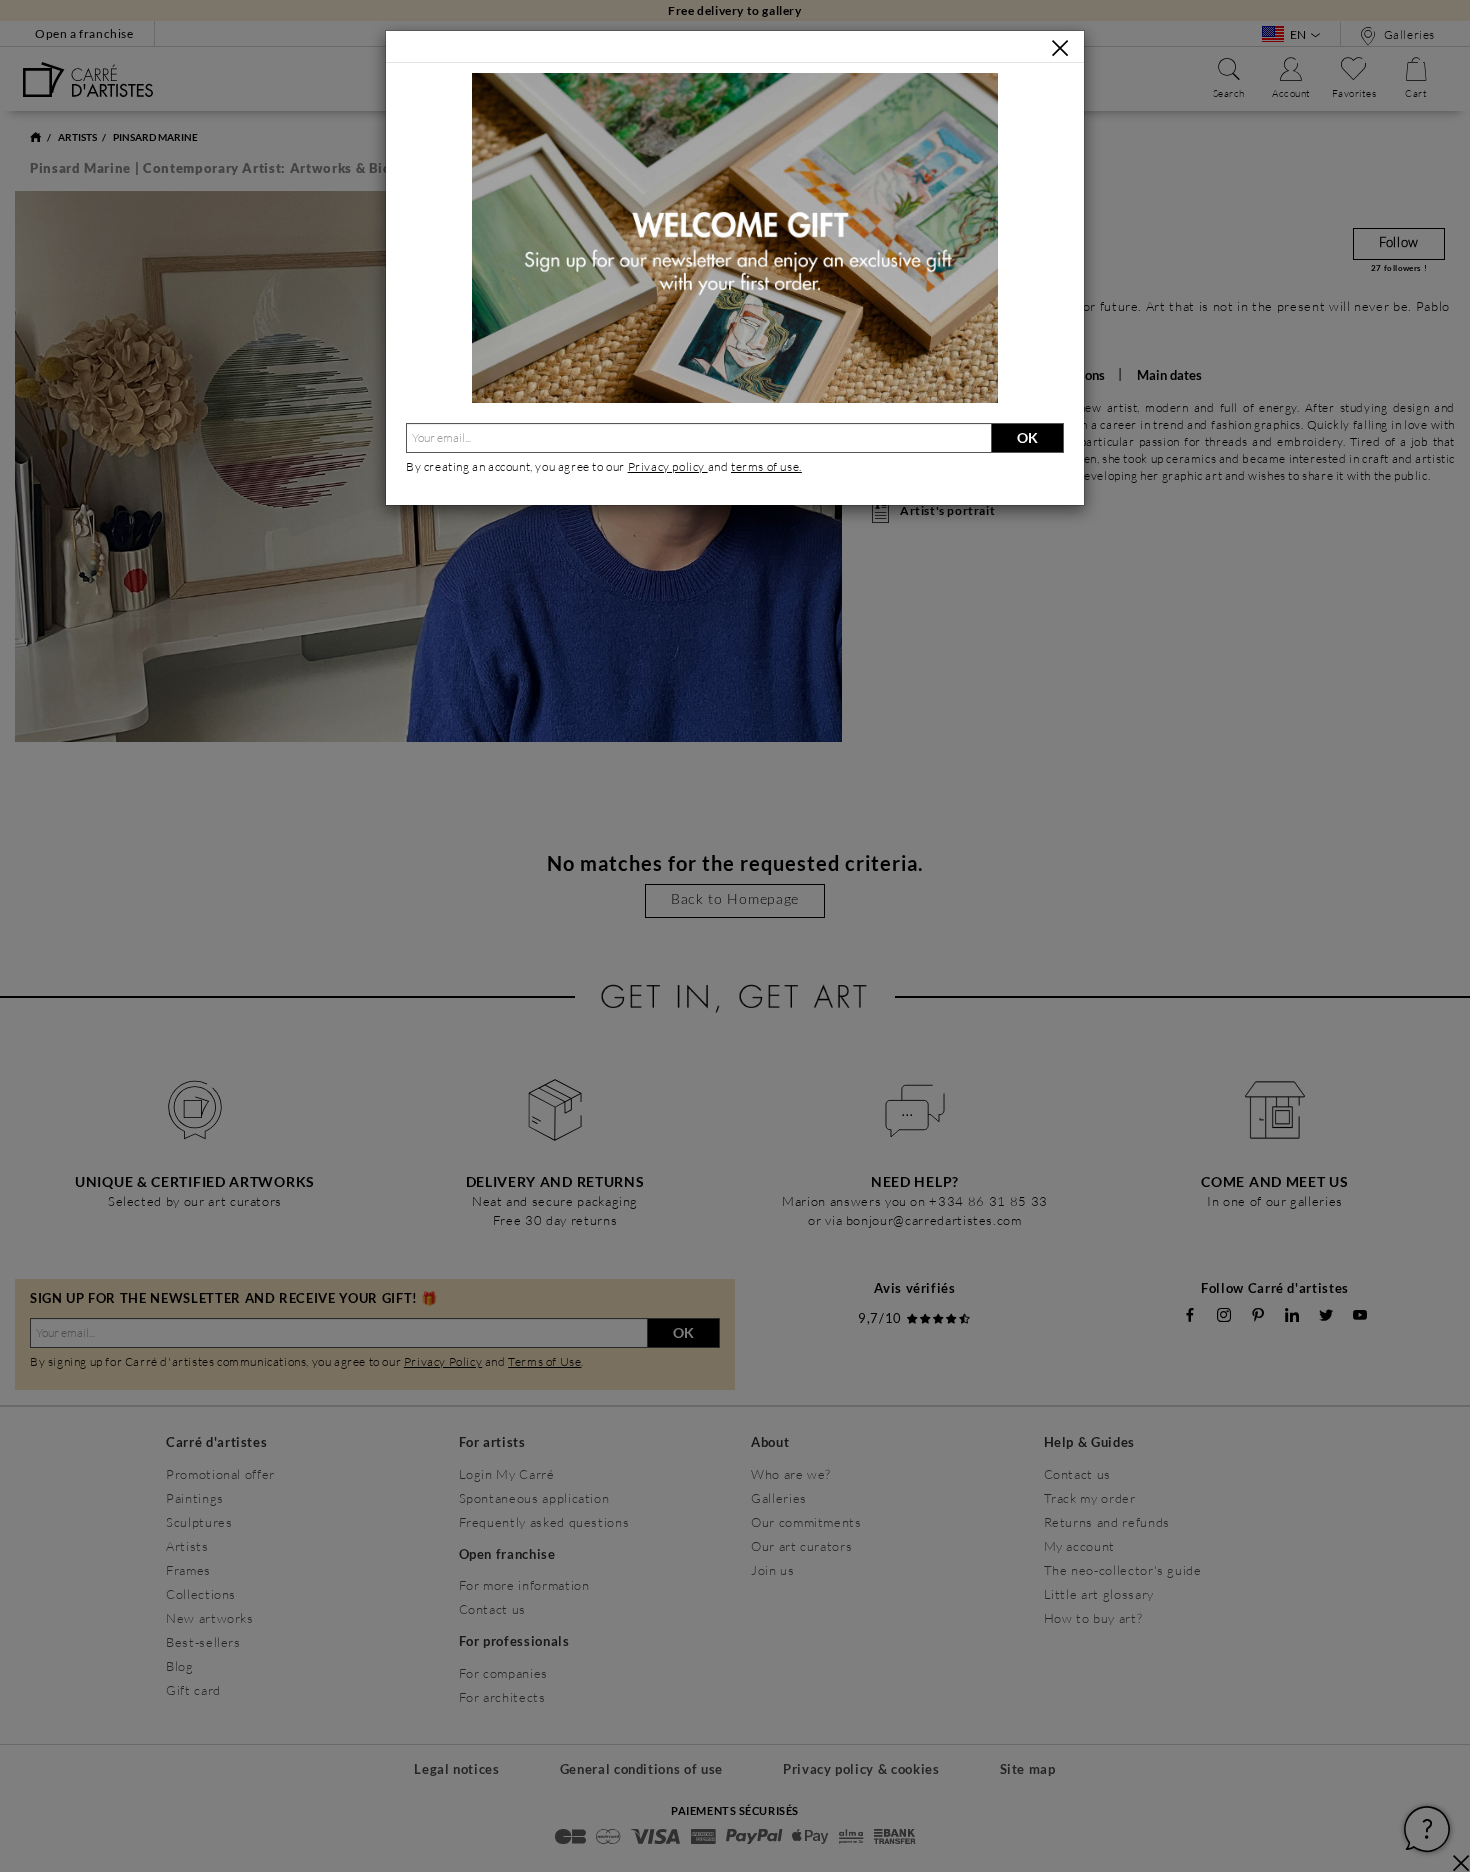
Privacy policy (668, 466)
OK (1027, 437)
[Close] (1060, 48)
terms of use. (766, 466)
